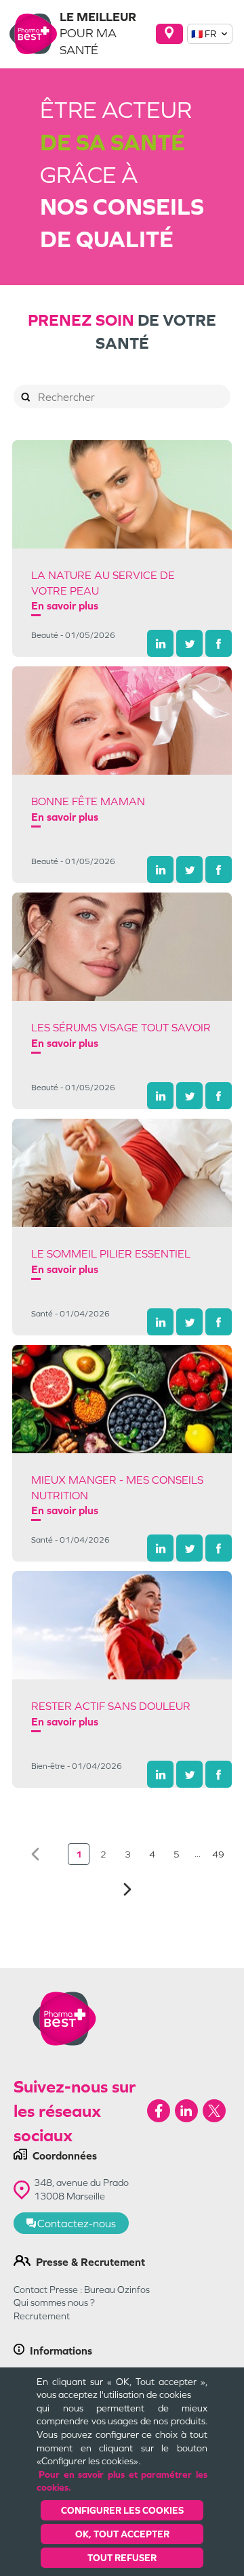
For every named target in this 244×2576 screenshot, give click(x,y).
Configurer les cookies (122, 2510)
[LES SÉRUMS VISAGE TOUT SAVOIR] (122, 947)
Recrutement (42, 2316)
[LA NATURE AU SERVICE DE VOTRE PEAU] (122, 494)
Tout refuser (122, 2558)
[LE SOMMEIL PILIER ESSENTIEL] (122, 1173)
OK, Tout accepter (122, 2534)
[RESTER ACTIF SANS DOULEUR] (122, 1625)
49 (218, 1854)
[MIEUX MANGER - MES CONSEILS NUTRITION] (122, 1399)
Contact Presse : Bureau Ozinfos (82, 2290)
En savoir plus (65, 605)
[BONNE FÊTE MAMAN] (122, 721)
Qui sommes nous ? (54, 2302)
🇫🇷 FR (204, 34)
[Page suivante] (127, 1889)
